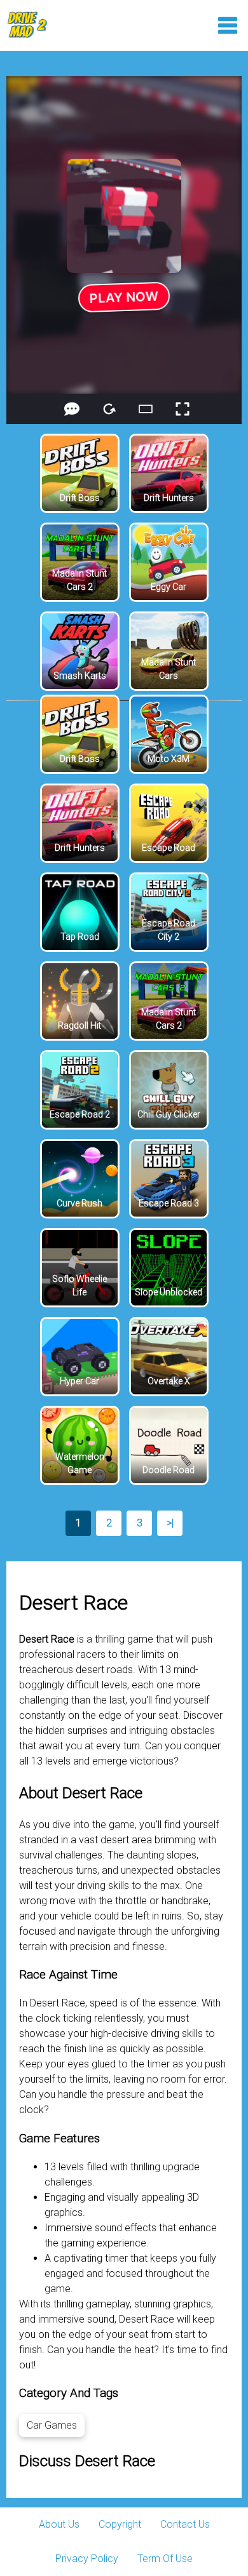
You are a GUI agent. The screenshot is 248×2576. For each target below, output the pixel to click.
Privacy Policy (87, 2559)
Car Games (52, 2425)
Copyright (120, 2524)
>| (170, 1523)
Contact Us (185, 2524)
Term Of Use (165, 2559)
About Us (59, 2524)
